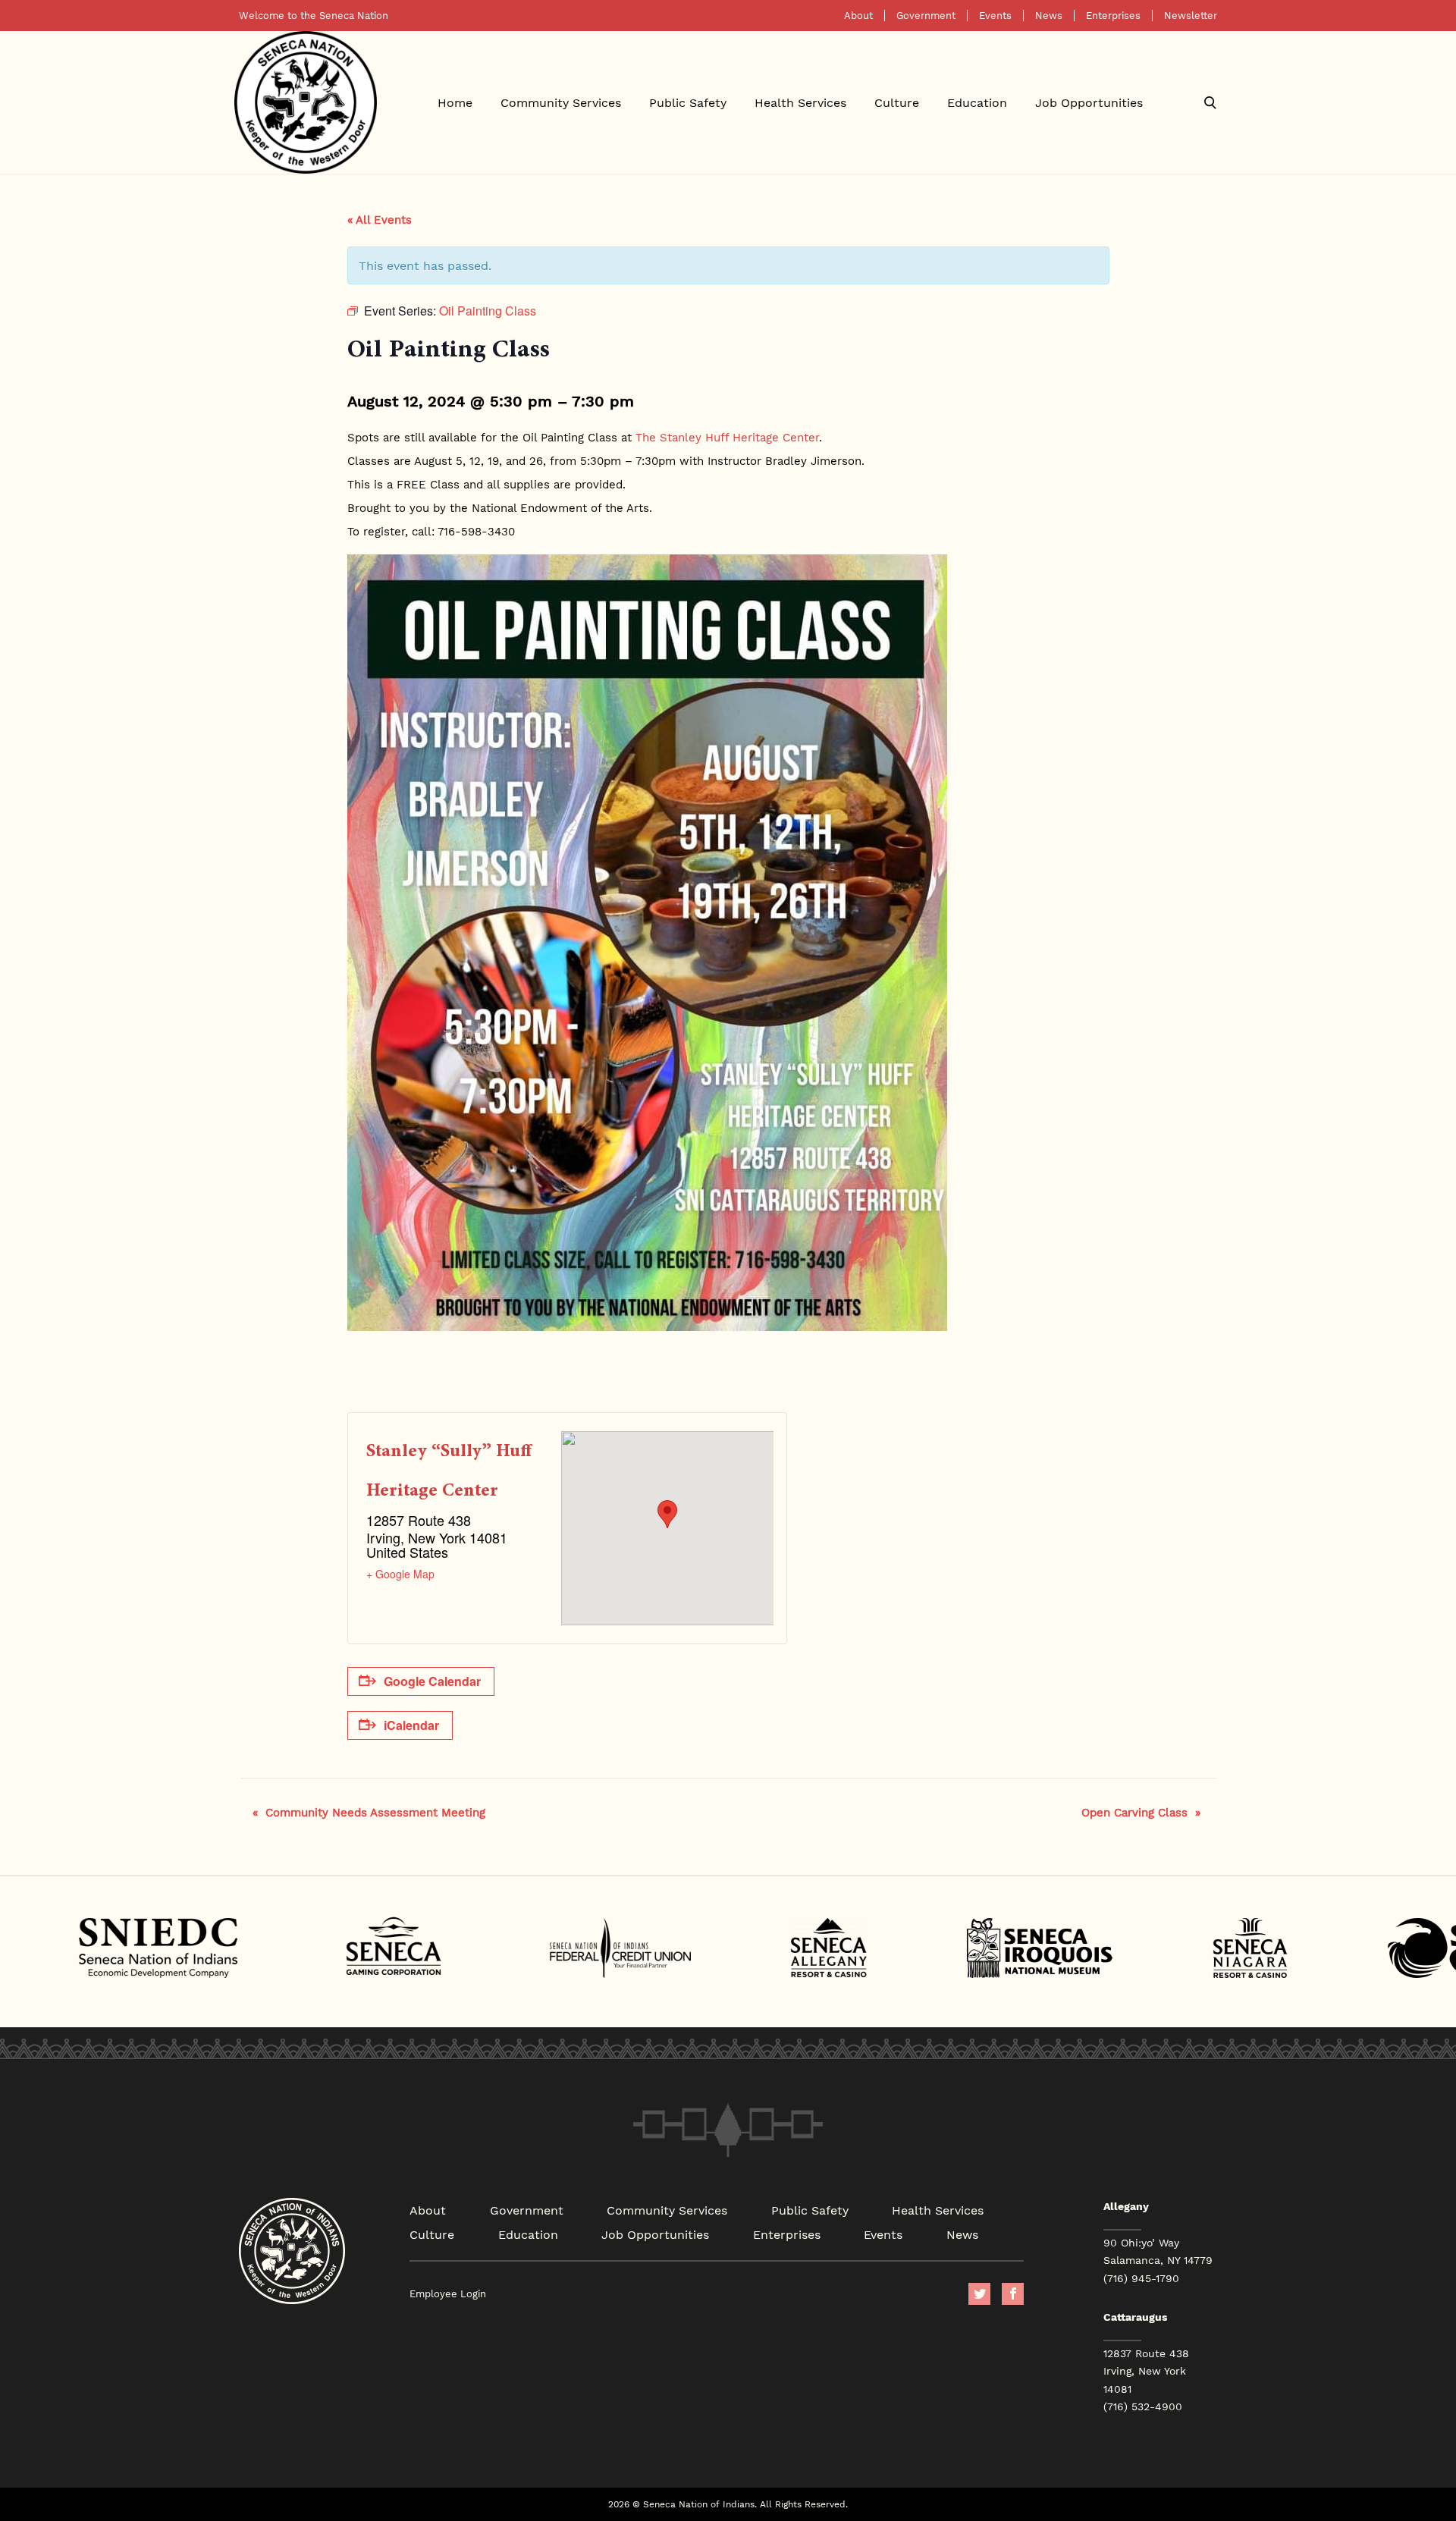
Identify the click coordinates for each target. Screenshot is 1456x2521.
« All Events (380, 219)
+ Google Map (400, 1574)
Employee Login (448, 2294)
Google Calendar (432, 1681)
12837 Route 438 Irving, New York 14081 (1146, 2371)
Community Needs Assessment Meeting (369, 1812)
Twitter (979, 2294)
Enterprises (1113, 16)
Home (455, 102)
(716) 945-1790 (1141, 2278)
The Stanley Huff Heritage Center (727, 437)
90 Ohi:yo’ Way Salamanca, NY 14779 (1158, 2251)
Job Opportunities (1089, 102)
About (858, 16)
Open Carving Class (1141, 1812)
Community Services (561, 102)
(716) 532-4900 (1143, 2406)
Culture (897, 102)
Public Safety (688, 102)
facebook (1013, 2294)
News (1049, 16)
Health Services (800, 102)
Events (995, 16)
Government (926, 16)
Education (977, 102)
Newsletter (1191, 16)
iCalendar (411, 1725)
